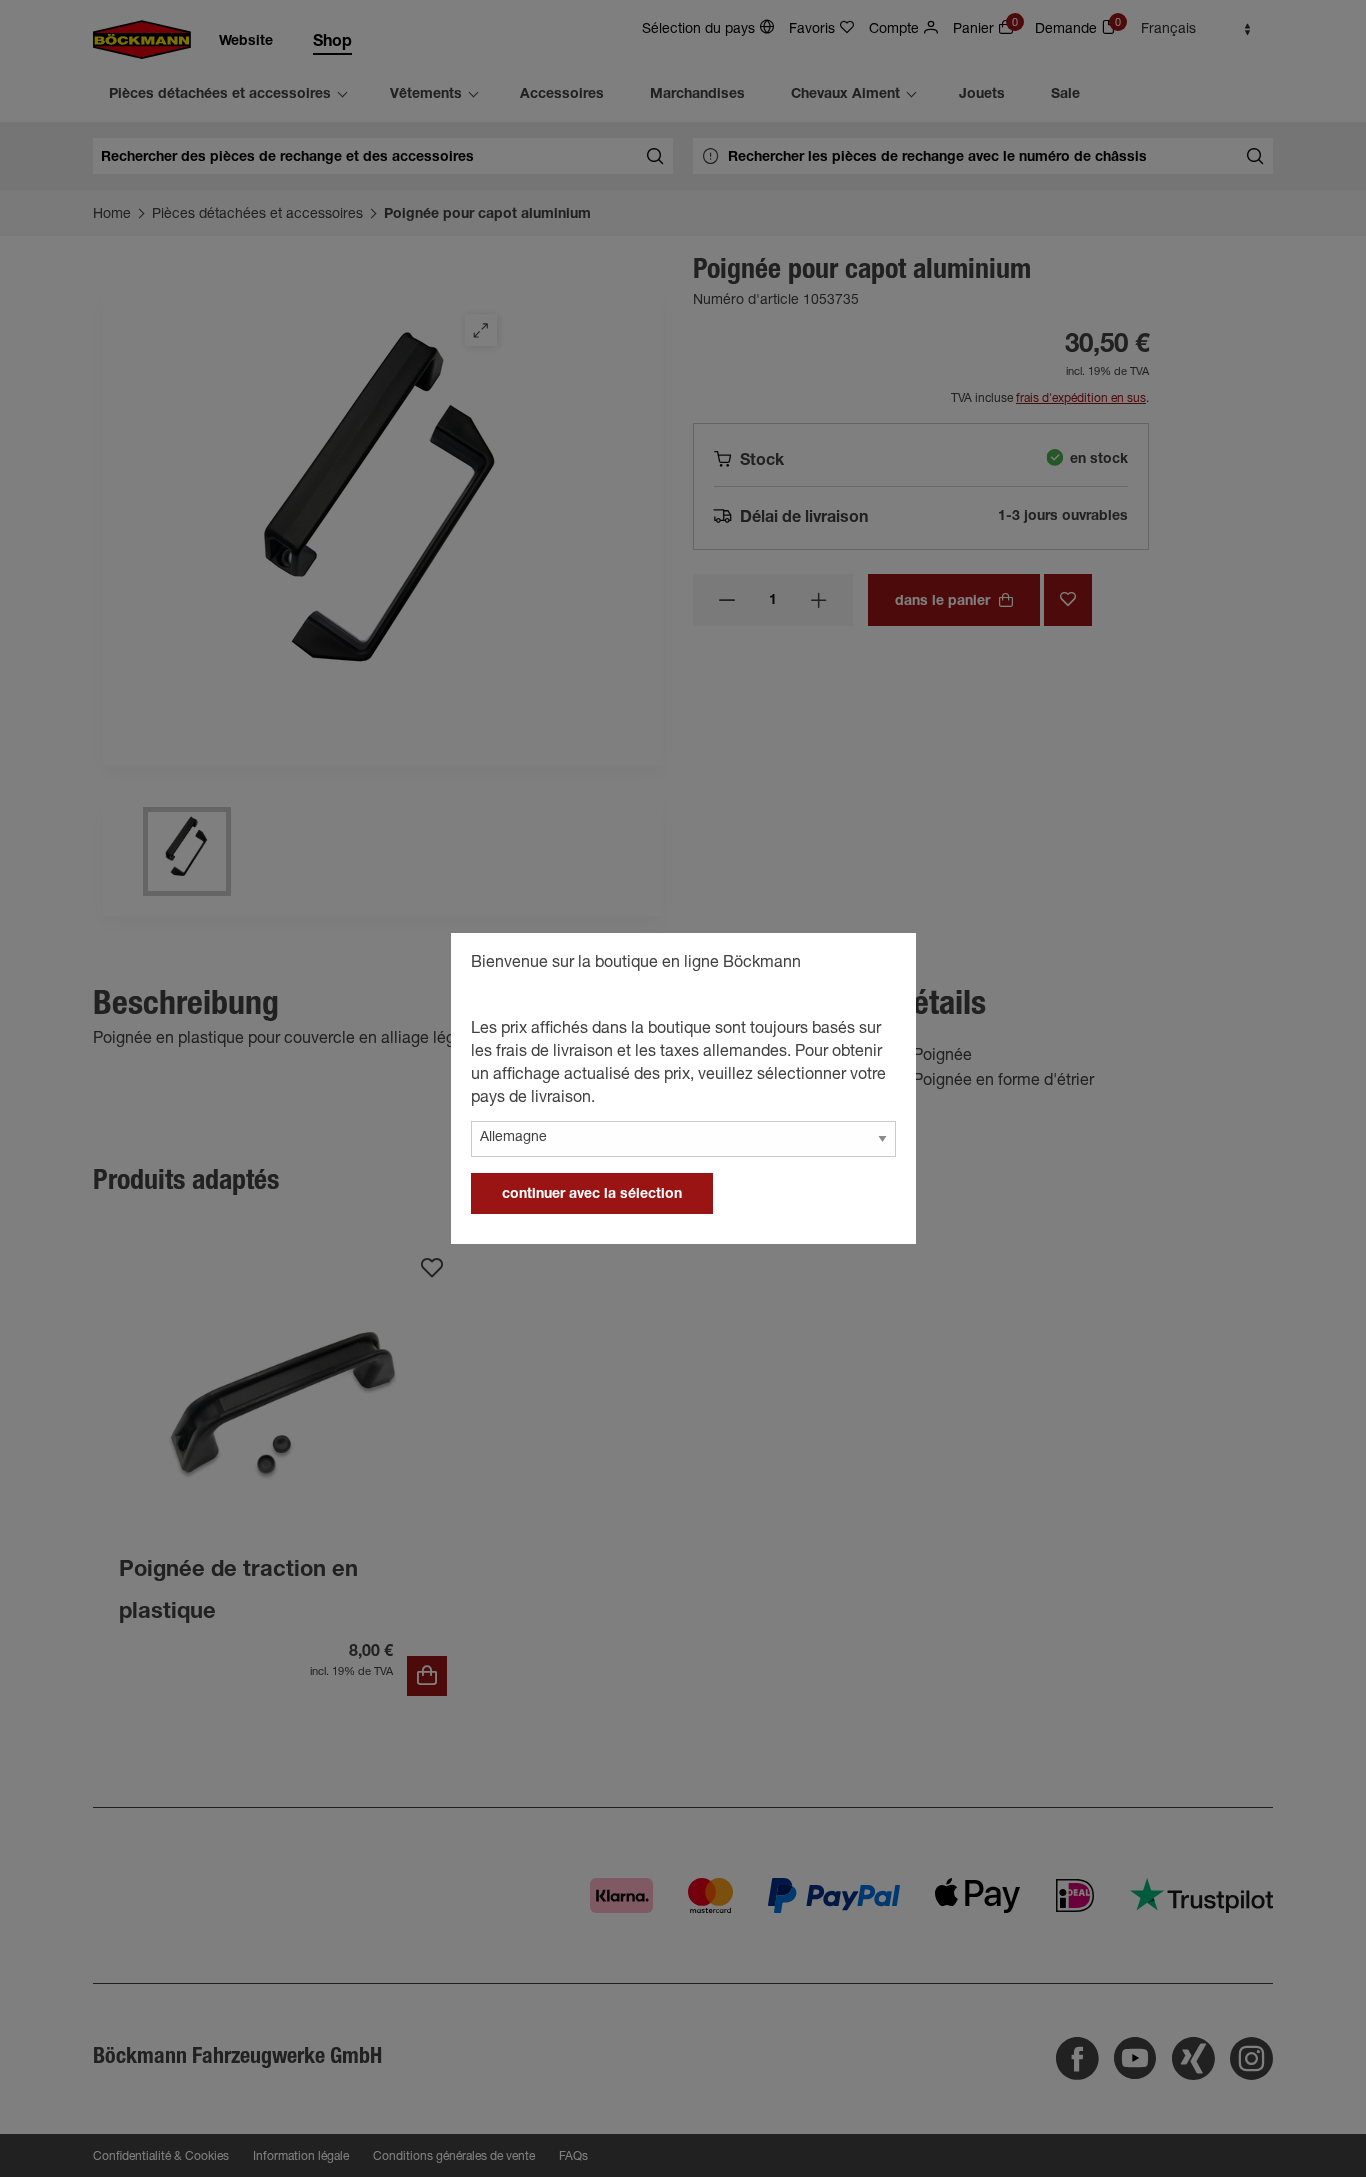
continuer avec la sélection (592, 1195)
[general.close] (881, 966)
